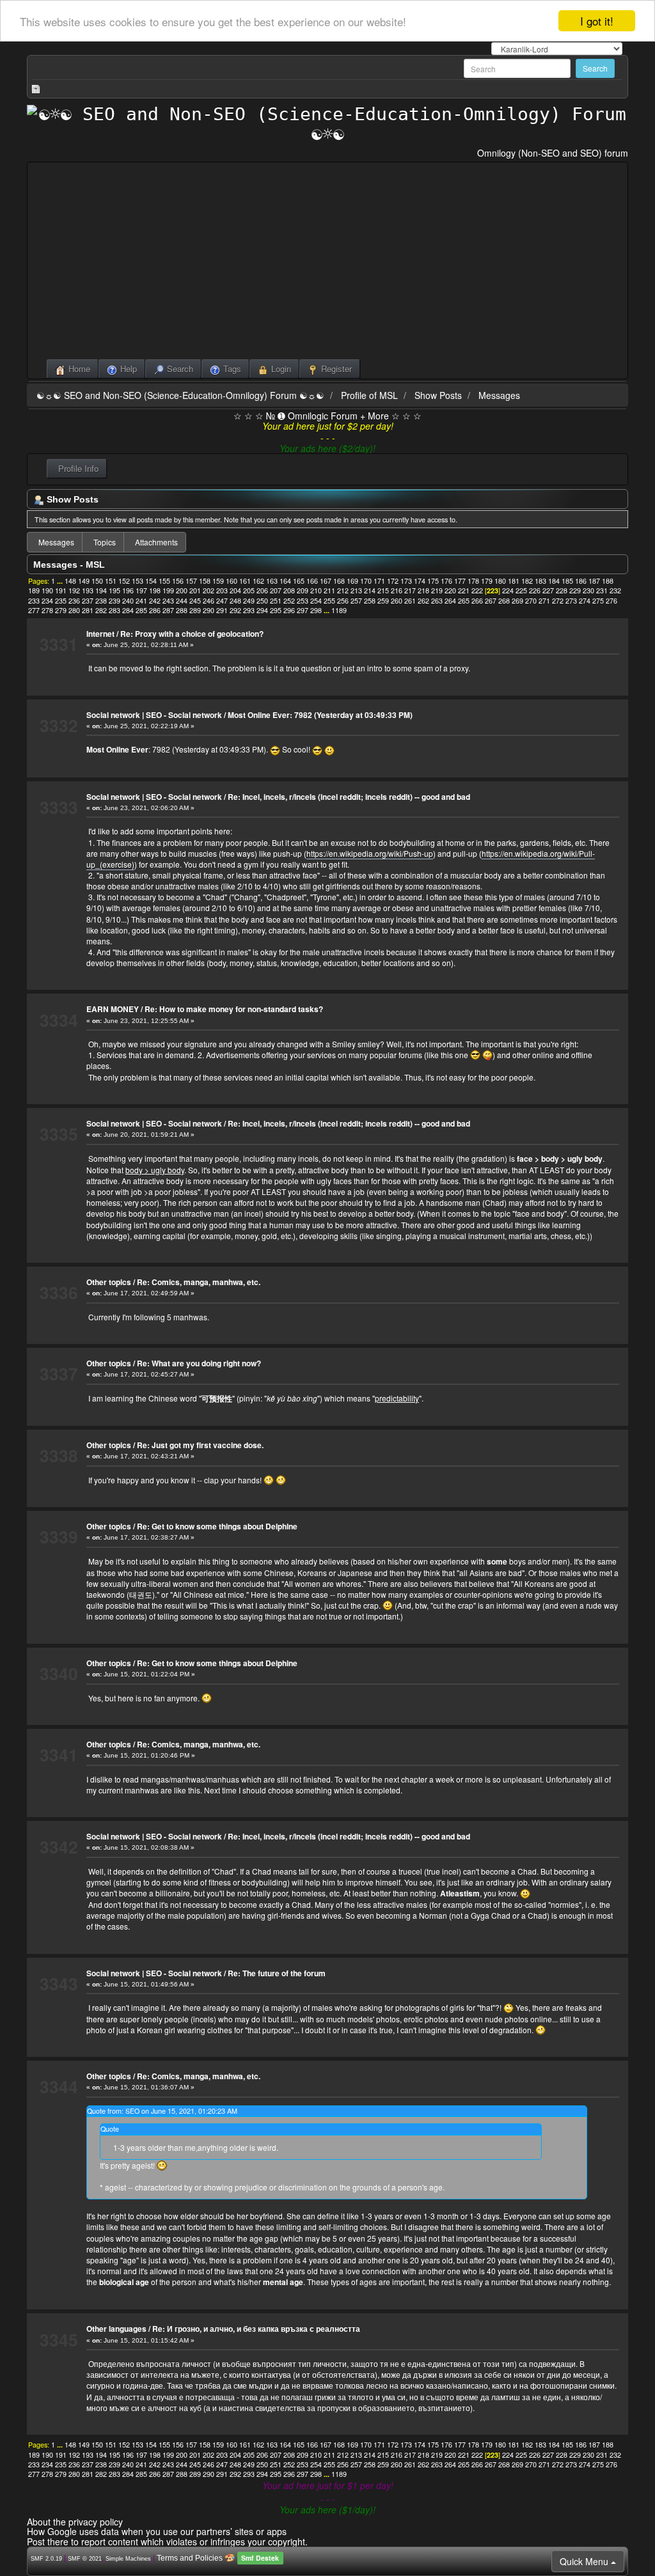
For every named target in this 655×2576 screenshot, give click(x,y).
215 (383, 590)
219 (437, 590)
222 (477, 590)
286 (155, 610)
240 (128, 601)
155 (164, 581)
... (61, 581)
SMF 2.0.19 (46, 2559)
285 (141, 610)
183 (541, 581)
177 (460, 581)
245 (195, 601)
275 (598, 601)
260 (397, 601)
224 (508, 590)
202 (209, 590)
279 (61, 610)
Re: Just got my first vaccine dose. (200, 1445)
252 (289, 601)
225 (521, 590)
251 (276, 601)
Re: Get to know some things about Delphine (217, 1526)
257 (356, 601)
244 (182, 601)
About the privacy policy (75, 2522)
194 (101, 590)
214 (370, 590)
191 (61, 590)
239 (114, 601)
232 (615, 590)
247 (222, 601)
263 (437, 601)
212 (343, 590)
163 (272, 581)
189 (34, 590)
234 (47, 601)
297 (303, 610)
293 (249, 610)
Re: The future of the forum (277, 1973)
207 (276, 590)
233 (34, 601)
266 (477, 601)
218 (423, 590)
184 (554, 581)
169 (352, 581)
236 (74, 601)
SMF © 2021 (85, 2559)
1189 (339, 610)
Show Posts (438, 395)
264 (450, 601)
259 (383, 601)
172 (393, 581)
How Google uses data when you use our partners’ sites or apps (157, 2531)
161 (245, 581)
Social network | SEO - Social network (154, 715)
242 (155, 601)
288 (182, 610)
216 (397, 590)
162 (258, 581)
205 (249, 590)
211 (329, 590)
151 (111, 581)
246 (209, 601)
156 (178, 581)
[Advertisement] (327, 263)
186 (581, 581)
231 (602, 590)
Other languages (116, 2329)
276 (612, 601)
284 (128, 610)
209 (303, 590)
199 (168, 590)
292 (235, 610)
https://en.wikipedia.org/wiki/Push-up (370, 853)
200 (182, 590)
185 (567, 581)
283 (114, 610)
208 (289, 590)
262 (423, 601)
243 (168, 601)
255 (329, 601)
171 (379, 581)
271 (544, 601)
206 (262, 590)
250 (262, 601)
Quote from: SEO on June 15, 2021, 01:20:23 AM (162, 2111)
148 (70, 581)
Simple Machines (128, 2559)
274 (585, 601)
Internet (100, 634)
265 (464, 601)
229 (575, 590)
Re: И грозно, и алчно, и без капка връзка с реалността (256, 2329)
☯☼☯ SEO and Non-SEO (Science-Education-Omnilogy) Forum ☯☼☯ (180, 395)
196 (128, 590)
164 (285, 581)
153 (138, 581)
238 (101, 601)
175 (433, 581)
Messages (499, 395)
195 (114, 590)
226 (535, 590)
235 (61, 601)
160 (232, 581)
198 (155, 590)
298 (316, 610)
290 (209, 610)
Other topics (109, 1282)
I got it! (597, 21)
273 (571, 601)
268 (504, 601)
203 (222, 590)
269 (517, 601)
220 (450, 590)
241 (141, 601)
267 (491, 601)
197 (141, 590)
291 (222, 610)
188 (608, 581)
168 (339, 581)
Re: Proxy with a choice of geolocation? (192, 634)
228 (562, 590)
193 (88, 590)
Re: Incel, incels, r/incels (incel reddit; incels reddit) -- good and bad (349, 797)
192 (74, 590)
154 (151, 581)
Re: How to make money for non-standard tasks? (234, 1009)
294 (262, 610)
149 (84, 581)
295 (276, 610)
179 (487, 581)
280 (74, 610)
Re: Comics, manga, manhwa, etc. (199, 1282)
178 (473, 581)
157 (191, 581)
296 (289, 610)
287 (168, 610)
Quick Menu (585, 2561)
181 (514, 581)
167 (326, 581)
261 (410, 601)
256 (343, 601)
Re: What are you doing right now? (199, 1363)
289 (195, 610)
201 (195, 590)
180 (500, 581)
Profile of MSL (369, 395)
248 (235, 601)
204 (235, 590)
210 (316, 590)
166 (312, 581)
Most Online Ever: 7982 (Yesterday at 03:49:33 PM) (320, 715)
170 (366, 581)
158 (205, 581)
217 (410, 590)
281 (88, 610)
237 (88, 601)
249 (249, 601)
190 (47, 590)
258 (370, 601)
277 (34, 610)
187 (594, 581)
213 (356, 590)
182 (527, 581)
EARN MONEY (113, 1009)
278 (47, 610)
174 (420, 581)
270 (531, 601)
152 (124, 581)
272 (558, 601)
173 (406, 581)
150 (97, 581)
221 (464, 590)
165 (299, 581)
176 (446, 581)
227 (548, 590)
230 (588, 590)
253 (303, 601)
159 (218, 581)
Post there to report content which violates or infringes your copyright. (167, 2541)
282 (101, 610)
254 (316, 601)
